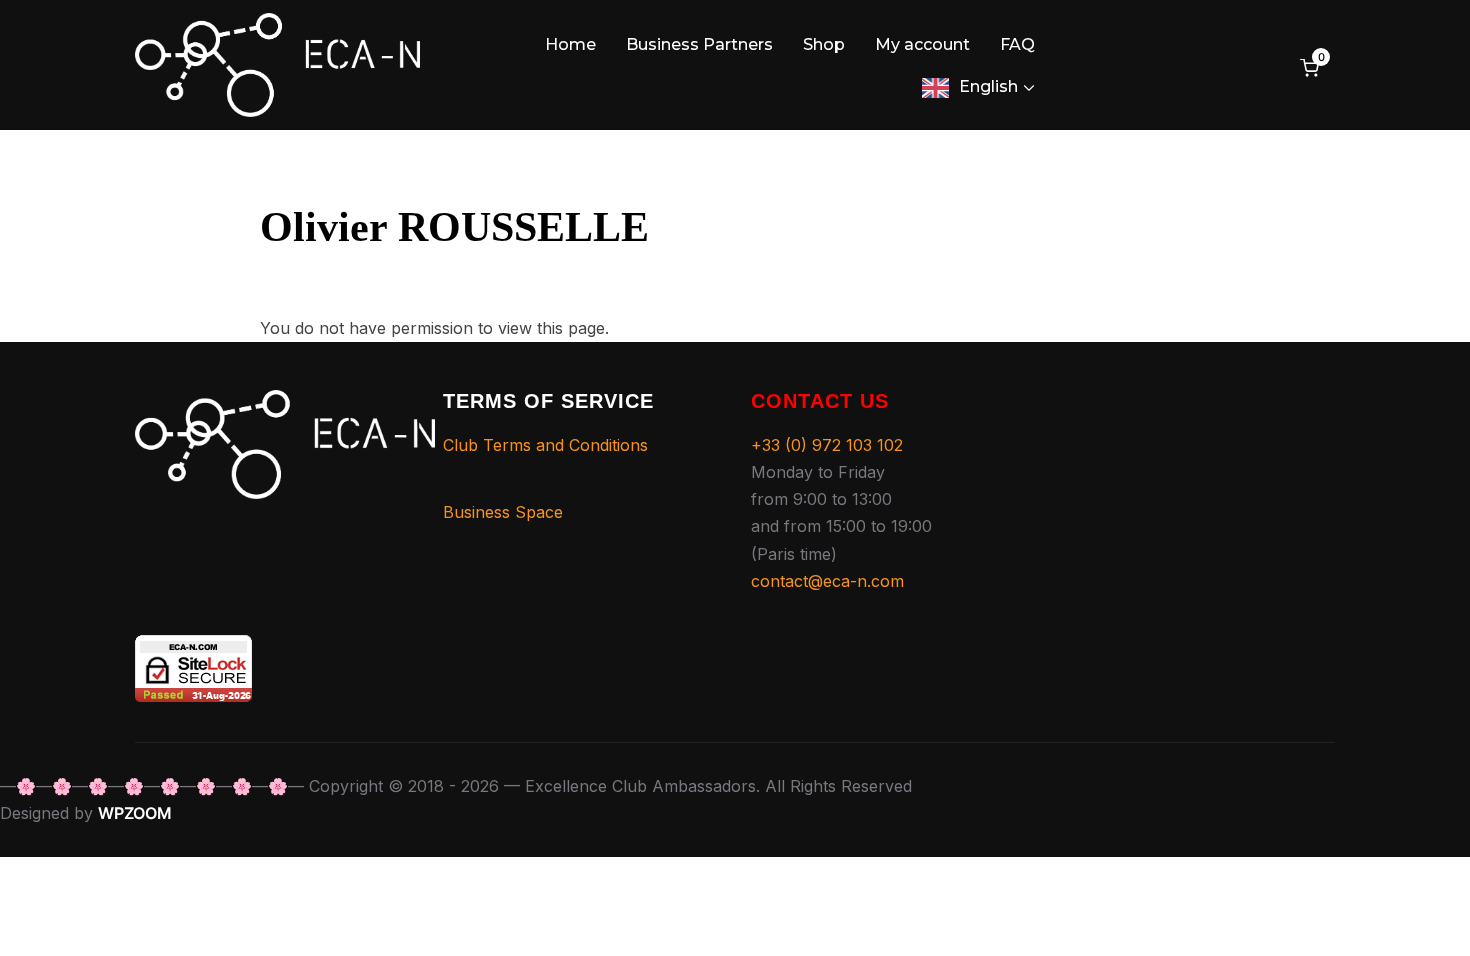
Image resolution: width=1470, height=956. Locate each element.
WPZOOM (135, 813)
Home (570, 44)
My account (922, 44)
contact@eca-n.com (827, 581)
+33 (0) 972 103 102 (827, 445)
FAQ (1017, 44)
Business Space (503, 512)
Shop (824, 44)
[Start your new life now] (285, 403)
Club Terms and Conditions (545, 445)
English (988, 86)
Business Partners (699, 44)
